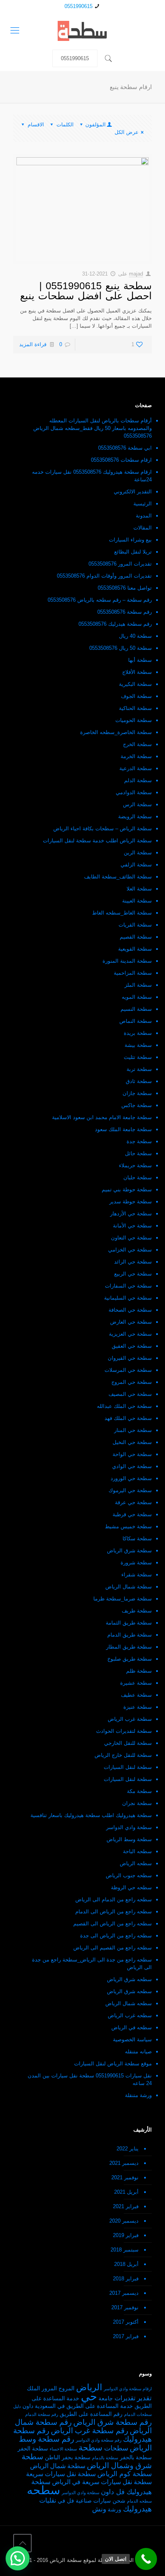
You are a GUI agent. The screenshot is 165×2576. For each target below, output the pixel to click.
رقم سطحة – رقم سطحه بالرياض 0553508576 (100, 600)
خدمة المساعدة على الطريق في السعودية (84, 2406)
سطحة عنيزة (138, 1707)
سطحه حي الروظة (131, 1887)
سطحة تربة (139, 1069)
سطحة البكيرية (135, 684)
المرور (49, 2388)
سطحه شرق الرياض (129, 1979)
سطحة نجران (137, 1803)
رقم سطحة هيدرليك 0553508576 (115, 624)
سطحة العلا (139, 889)
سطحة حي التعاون (131, 1238)
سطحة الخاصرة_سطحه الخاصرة (116, 732)
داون (28, 2406)
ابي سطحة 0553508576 (125, 448)
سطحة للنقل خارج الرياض (123, 1755)
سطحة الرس (137, 804)
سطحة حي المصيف (130, 1394)
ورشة (115, 2510)
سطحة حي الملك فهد (128, 1418)
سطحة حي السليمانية (128, 1298)
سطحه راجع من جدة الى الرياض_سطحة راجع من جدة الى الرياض (92, 1963)
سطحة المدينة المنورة (127, 961)
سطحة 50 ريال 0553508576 (121, 648)
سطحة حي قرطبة (132, 1514)
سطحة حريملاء (135, 1165)
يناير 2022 (128, 2149)
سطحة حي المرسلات (128, 1370)
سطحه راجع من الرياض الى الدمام (114, 1912)
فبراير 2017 (126, 2336)
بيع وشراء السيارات (130, 540)
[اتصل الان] (146, 2559)
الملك (33, 2388)
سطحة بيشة (138, 1045)
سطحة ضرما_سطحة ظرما (123, 1599)
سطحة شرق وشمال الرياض (87, 2461)
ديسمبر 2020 (124, 2221)
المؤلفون (96, 125)
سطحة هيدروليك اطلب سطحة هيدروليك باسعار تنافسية (91, 1815)
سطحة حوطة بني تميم (127, 1190)
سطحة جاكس (137, 1105)
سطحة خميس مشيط (128, 1526)
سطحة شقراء (137, 1575)
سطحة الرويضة (135, 816)
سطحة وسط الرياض (129, 1839)
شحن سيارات (109, 2501)
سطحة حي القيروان (130, 1358)
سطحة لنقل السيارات (128, 1767)
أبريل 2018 (126, 2264)
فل (70, 2501)
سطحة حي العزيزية (130, 1334)
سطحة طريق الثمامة (129, 1623)
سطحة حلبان (138, 1177)
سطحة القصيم (136, 937)
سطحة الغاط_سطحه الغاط (122, 913)
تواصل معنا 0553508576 (125, 588)
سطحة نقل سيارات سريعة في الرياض (102, 2482)
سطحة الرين (138, 853)
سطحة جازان (137, 1093)
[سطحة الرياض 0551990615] (82, 30)
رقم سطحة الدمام (42, 2414)
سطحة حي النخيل (132, 1442)
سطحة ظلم (139, 1671)
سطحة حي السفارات (128, 1286)
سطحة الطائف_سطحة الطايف (118, 877)
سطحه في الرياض (132, 2027)
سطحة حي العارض (131, 1322)
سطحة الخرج (137, 744)
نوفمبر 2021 (125, 2177)
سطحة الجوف (136, 696)
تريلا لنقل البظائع (133, 552)
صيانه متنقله (138, 2052)
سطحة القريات (135, 925)
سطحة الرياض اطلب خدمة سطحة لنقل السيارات (97, 841)
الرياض (89, 2387)
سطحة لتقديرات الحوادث (124, 1731)
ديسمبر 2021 (124, 2163)
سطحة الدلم (138, 780)
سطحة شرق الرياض (129, 1551)
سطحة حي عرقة (133, 1502)
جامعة (106, 2399)
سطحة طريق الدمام (130, 1635)
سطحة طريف (137, 1611)
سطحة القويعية (135, 949)
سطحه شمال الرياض (129, 2003)
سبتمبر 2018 (125, 2250)
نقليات (48, 2500)
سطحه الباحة (137, 1851)
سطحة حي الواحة (132, 1454)
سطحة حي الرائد (133, 1262)
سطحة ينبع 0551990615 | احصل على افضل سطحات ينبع (86, 291)
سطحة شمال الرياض (129, 1587)
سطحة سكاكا (137, 1539)
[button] (18, 2558)
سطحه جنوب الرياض (129, 1875)
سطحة (91, 2448)
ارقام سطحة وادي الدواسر (128, 2389)
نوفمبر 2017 (125, 2307)
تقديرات (125, 2398)
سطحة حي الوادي (132, 1466)
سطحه (43, 2490)
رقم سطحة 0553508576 (125, 612)
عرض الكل (127, 132)
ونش (99, 2509)
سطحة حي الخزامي (130, 1250)
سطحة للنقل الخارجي (128, 1743)
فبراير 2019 (126, 2235)
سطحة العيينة (137, 901)
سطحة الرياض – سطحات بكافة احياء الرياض (103, 829)
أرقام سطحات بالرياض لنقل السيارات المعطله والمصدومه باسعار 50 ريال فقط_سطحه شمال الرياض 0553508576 (93, 428)
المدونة (144, 516)
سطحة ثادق (139, 1081)
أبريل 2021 (126, 2192)
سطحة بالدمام (105, 2458)
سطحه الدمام (139, 2501)
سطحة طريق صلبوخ (130, 1659)
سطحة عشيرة (136, 1683)
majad (136, 274)
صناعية (84, 2501)
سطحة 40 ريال (135, 636)
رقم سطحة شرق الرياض (113, 2422)
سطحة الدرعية (136, 768)
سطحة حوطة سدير (131, 1202)
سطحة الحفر (33, 2449)
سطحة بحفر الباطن (68, 2457)
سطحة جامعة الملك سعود (123, 1129)
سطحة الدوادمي (134, 792)
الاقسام (36, 125)
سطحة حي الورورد (131, 1478)
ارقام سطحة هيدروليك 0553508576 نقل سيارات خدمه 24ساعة (92, 476)
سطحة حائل (138, 1153)
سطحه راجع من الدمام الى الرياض (114, 1900)
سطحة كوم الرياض (125, 2474)
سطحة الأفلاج (137, 672)
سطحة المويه (137, 997)
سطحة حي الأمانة (132, 1226)
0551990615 (78, 6)
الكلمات (65, 125)
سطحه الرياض (136, 1863)
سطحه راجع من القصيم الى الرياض (113, 1948)
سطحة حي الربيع (133, 1274)
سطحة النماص (136, 1021)
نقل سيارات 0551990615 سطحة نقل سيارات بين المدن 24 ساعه (90, 2079)
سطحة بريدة (138, 1033)
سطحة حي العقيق (132, 1346)
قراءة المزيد (33, 344)
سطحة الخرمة (136, 756)
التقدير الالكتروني (133, 492)
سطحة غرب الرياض (130, 1719)
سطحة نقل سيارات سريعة (61, 2474)
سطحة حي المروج (132, 1382)
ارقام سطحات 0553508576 (121, 460)
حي (89, 2396)
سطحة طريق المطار (129, 1647)
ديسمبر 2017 (124, 2293)
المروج (66, 2388)
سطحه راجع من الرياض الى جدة (116, 1936)
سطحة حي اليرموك (130, 1490)
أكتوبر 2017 (126, 2322)
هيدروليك (137, 2509)
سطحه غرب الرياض (130, 2015)
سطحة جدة (139, 1141)
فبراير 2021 (126, 2206)
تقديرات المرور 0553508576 (120, 564)
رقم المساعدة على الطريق (91, 2414)
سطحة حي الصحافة (130, 1310)
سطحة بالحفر (136, 2457)
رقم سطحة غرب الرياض (90, 2431)
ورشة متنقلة (138, 2095)
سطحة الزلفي (136, 865)
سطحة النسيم (136, 1009)
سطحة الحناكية (135, 708)
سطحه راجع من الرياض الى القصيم (113, 1924)
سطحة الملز (138, 985)
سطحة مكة (139, 1791)
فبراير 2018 (126, 2279)
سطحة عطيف (136, 1695)
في (61, 2501)
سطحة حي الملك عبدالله (124, 1406)
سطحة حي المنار (133, 1430)
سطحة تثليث (138, 1057)
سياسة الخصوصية (132, 2040)
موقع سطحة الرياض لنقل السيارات (113, 2064)
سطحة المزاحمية (133, 973)
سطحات (116, 2448)
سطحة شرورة (136, 1563)
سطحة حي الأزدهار (131, 1214)
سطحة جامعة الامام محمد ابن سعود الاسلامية (102, 1117)
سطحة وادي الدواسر (129, 1827)
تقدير (144, 2398)
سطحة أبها (140, 660)
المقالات (143, 528)
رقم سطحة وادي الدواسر (99, 2440)
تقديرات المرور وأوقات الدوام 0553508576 (104, 576)
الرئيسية (143, 504)
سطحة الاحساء (63, 2449)
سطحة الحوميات (134, 720)
